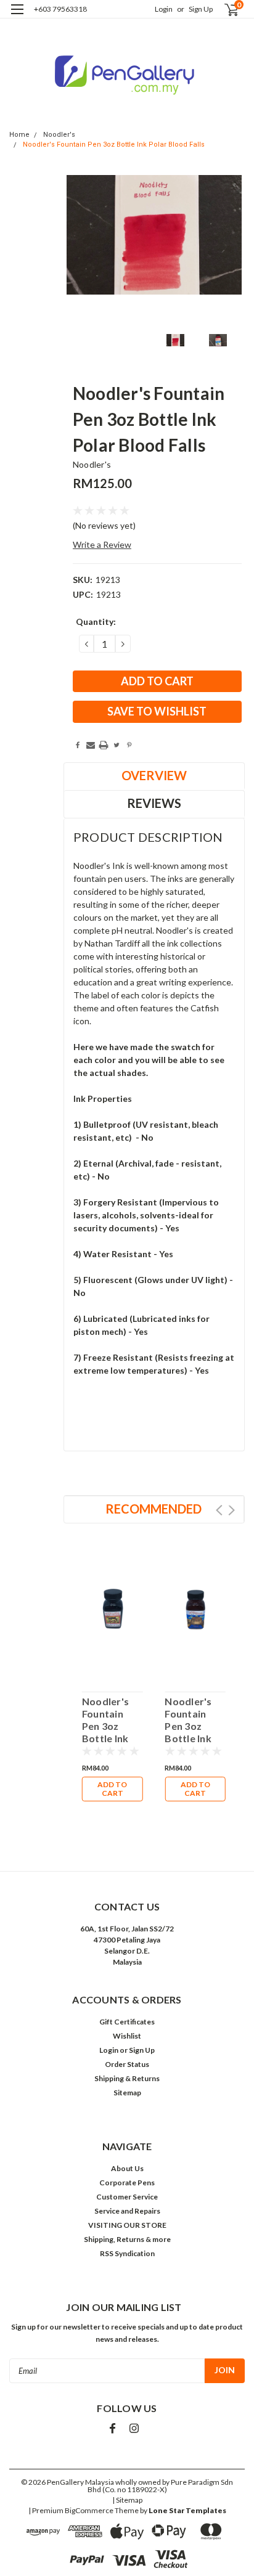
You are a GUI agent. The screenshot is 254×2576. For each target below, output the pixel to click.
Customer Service (127, 2197)
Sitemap (127, 2093)
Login (164, 9)
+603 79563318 (60, 9)
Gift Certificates (127, 2022)
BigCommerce (89, 2510)
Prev (219, 1510)
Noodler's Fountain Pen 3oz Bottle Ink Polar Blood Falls (114, 145)
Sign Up (201, 9)
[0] (224, 10)
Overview (154, 775)
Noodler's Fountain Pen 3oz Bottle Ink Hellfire (188, 1720)
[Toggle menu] (17, 17)
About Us (127, 2168)
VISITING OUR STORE (127, 2225)
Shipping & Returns (127, 2078)
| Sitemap (127, 2500)
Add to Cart (112, 1789)
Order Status (127, 2064)
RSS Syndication (127, 2253)
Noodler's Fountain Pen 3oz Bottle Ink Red (105, 1720)
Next (231, 1510)
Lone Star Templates (187, 2510)
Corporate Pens (127, 2183)
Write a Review (102, 544)
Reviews (154, 803)
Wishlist (127, 2036)
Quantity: (96, 622)
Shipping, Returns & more (127, 2239)
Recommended (154, 1509)
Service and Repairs (127, 2211)
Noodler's (59, 135)
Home (19, 135)
